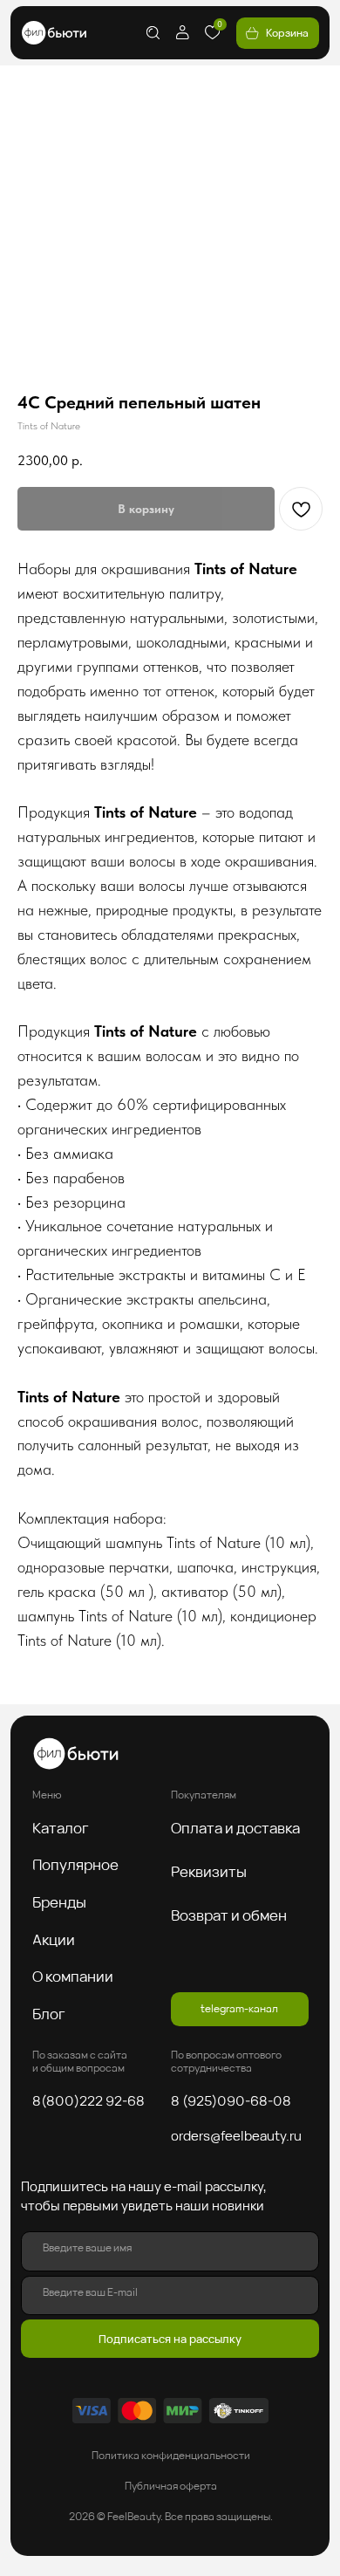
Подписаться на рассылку (170, 2339)
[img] (54, 33)
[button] (67, 1828)
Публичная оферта (171, 2486)
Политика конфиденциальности (171, 2455)
